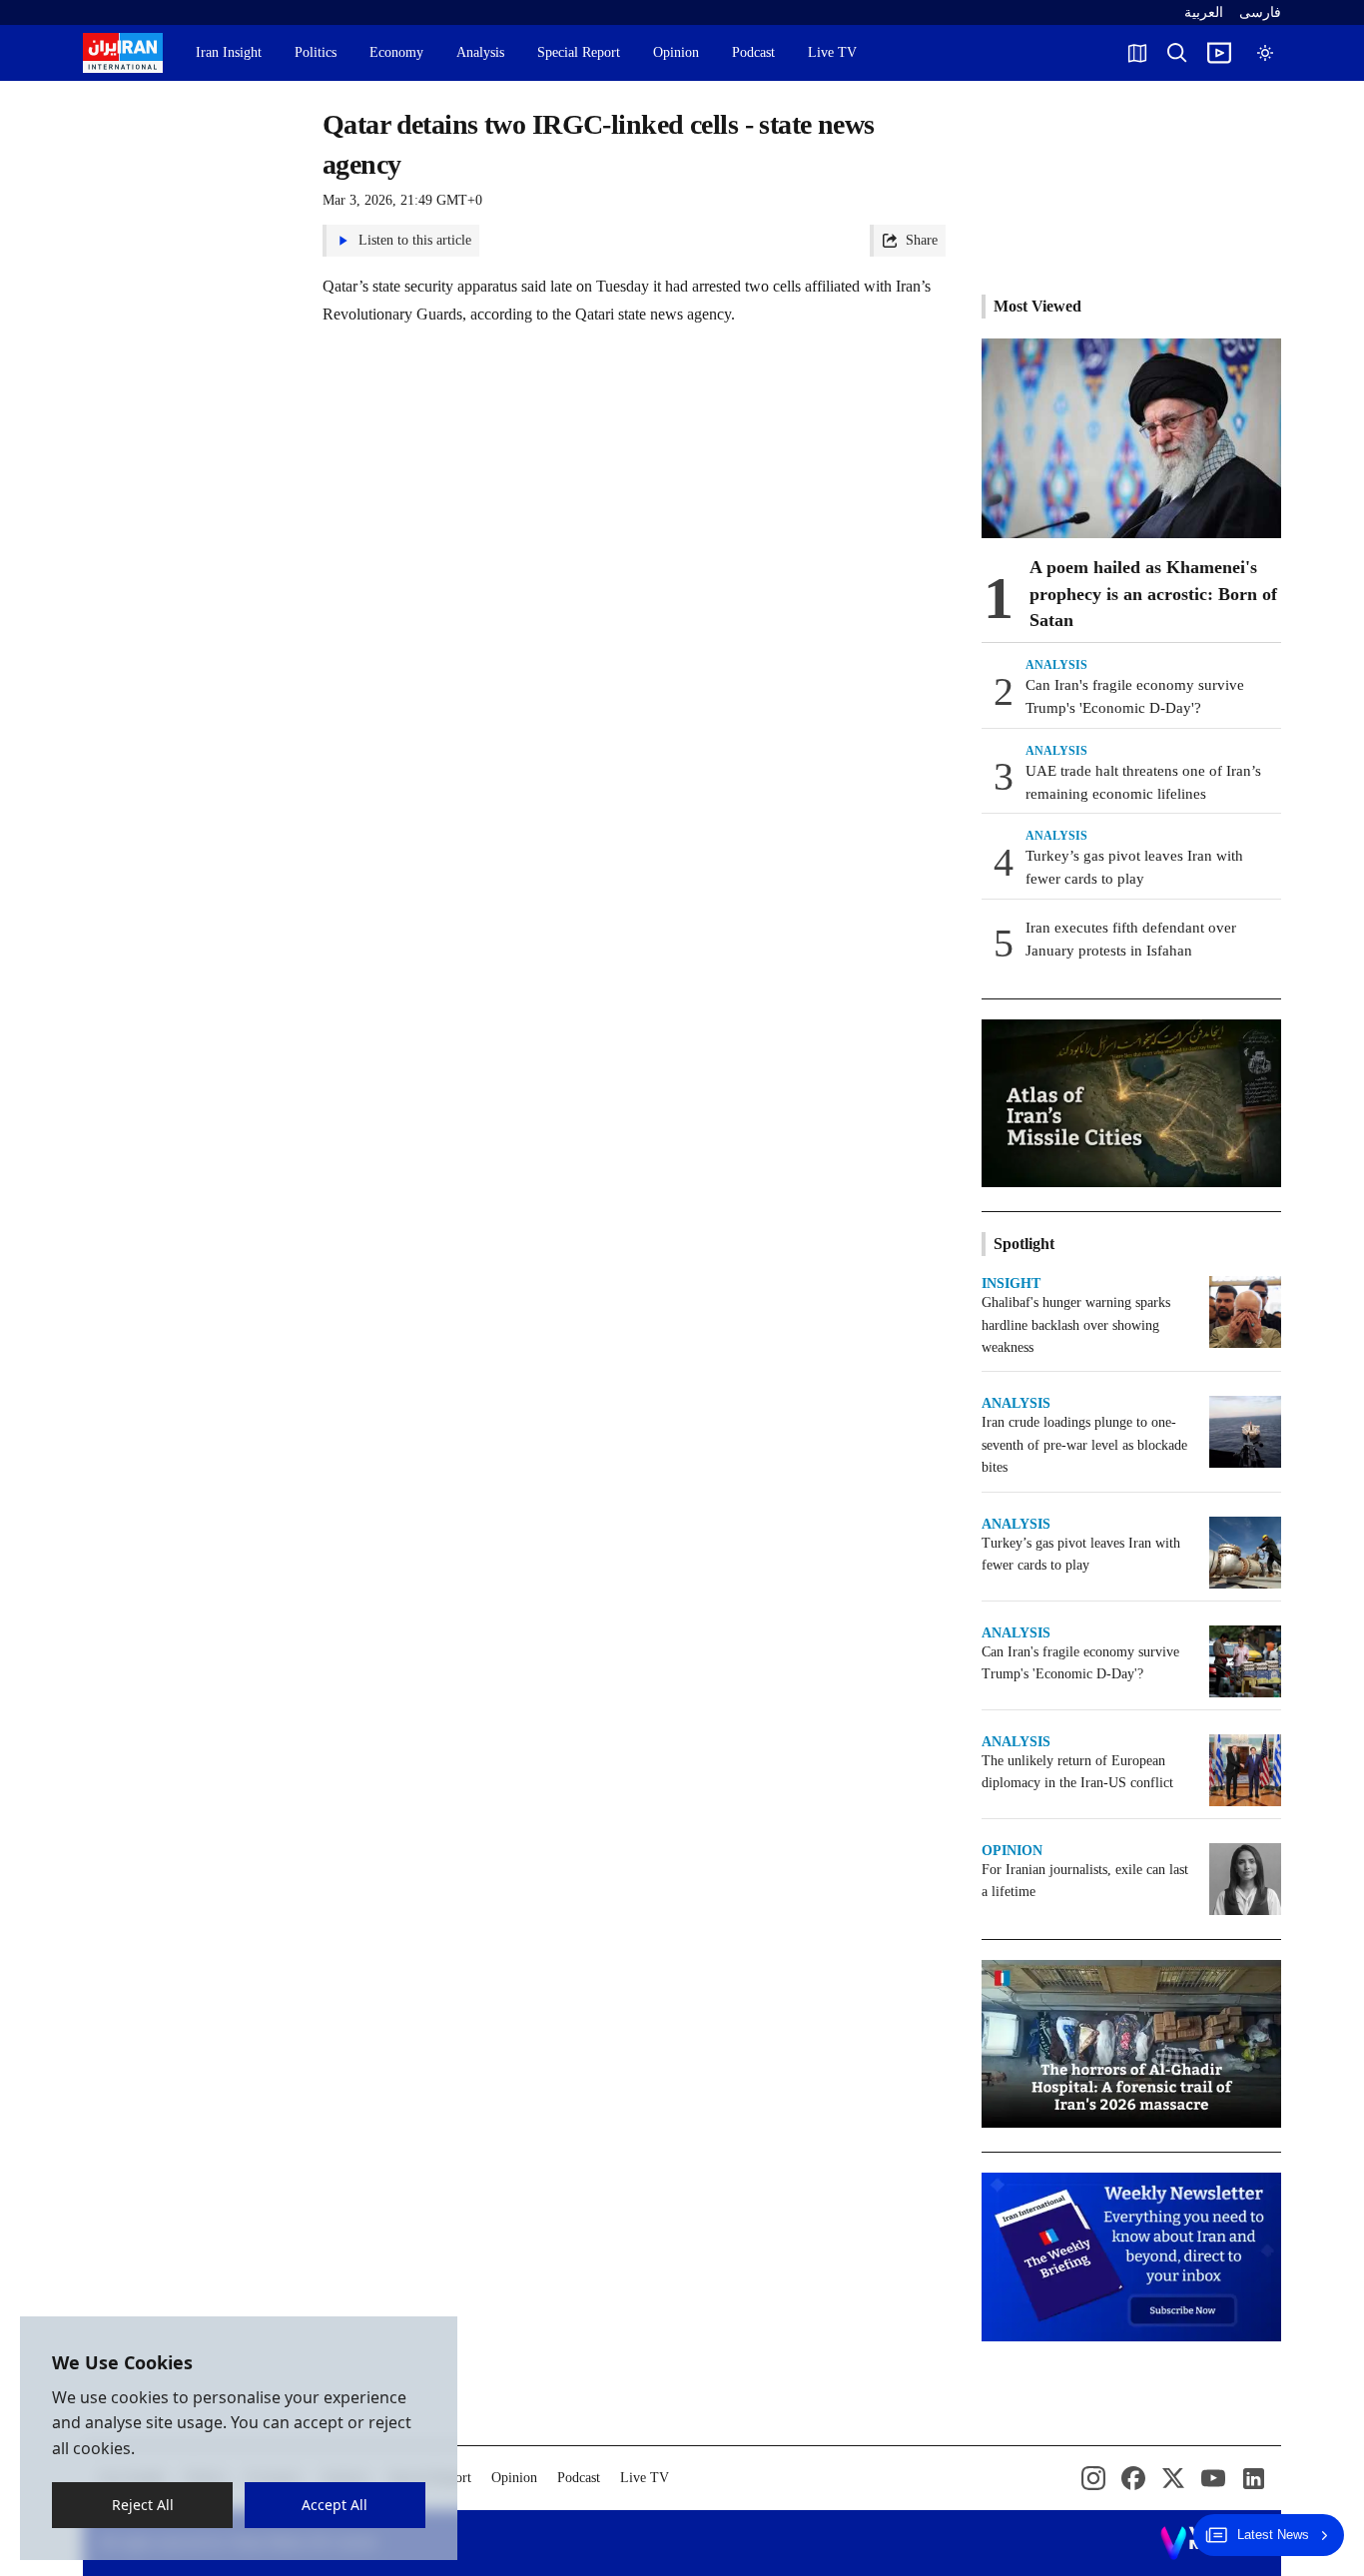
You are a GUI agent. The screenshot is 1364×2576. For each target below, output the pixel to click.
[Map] (1137, 53)
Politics (316, 52)
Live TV (832, 52)
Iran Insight (229, 52)
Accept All (336, 2505)
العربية (1204, 12)
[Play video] (1219, 53)
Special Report (579, 52)
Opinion (676, 52)
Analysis (480, 52)
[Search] (1177, 53)
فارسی (1260, 12)
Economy (396, 52)
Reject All (143, 2505)
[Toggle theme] (1265, 53)
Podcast (753, 52)
